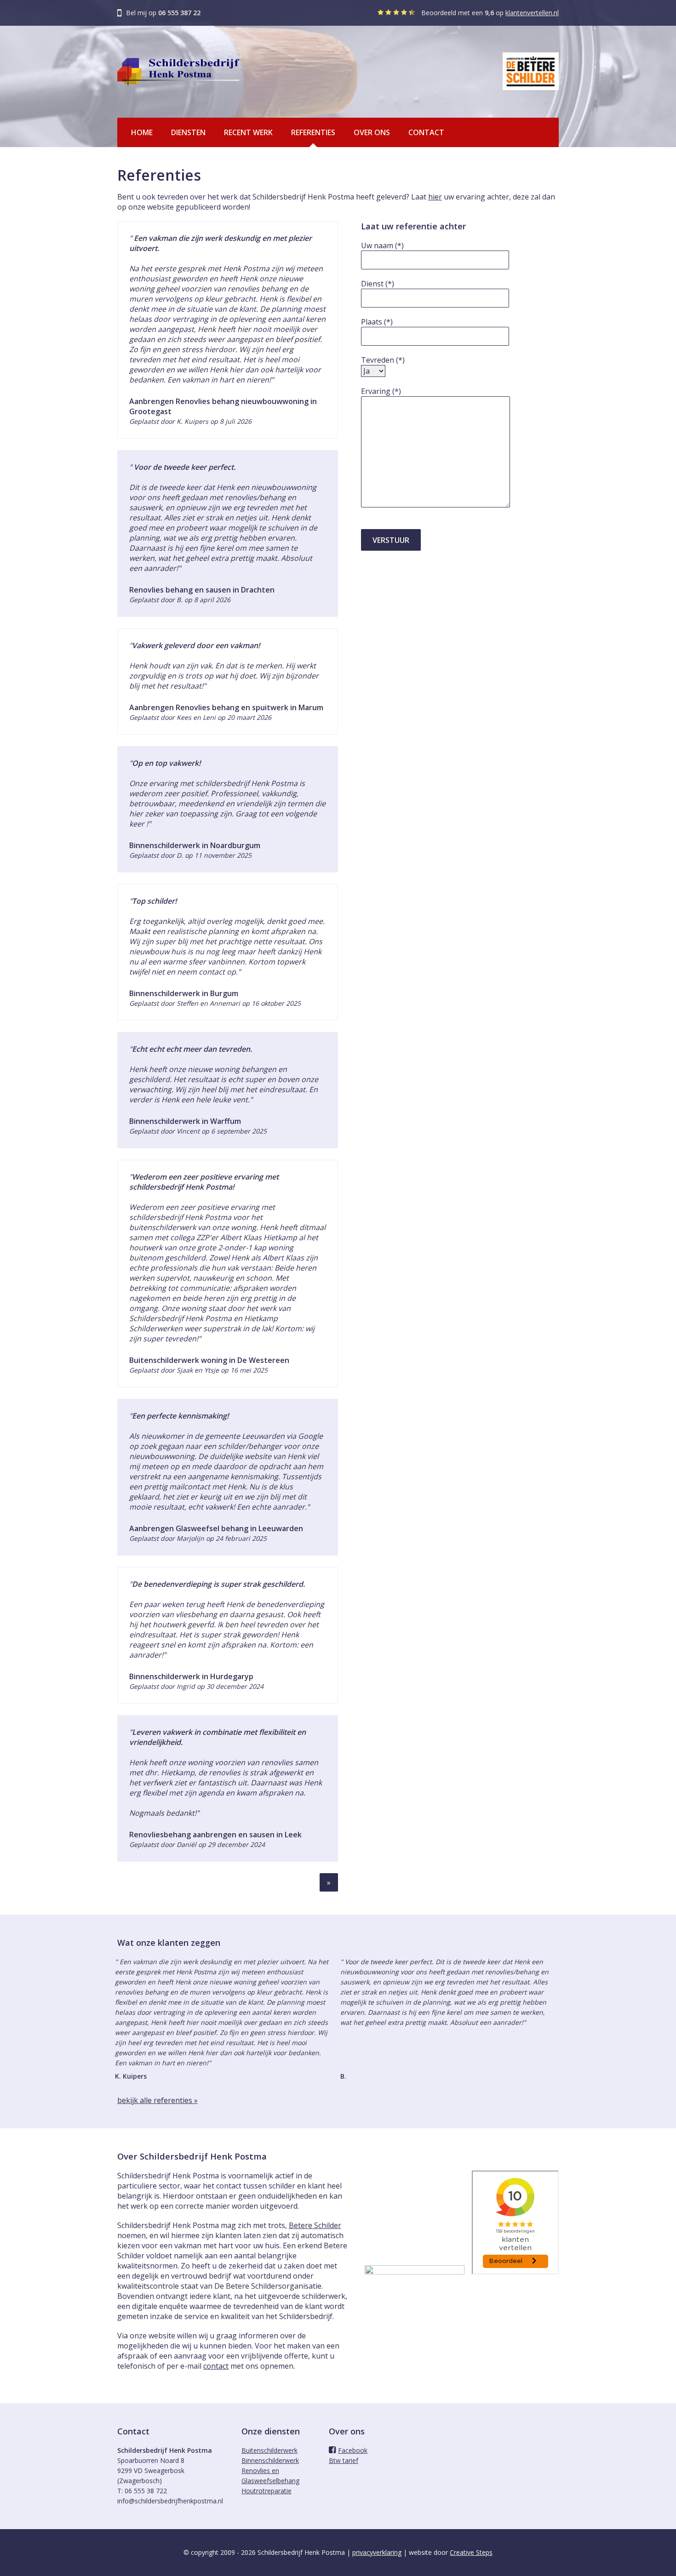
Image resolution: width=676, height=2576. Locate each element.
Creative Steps (471, 2552)
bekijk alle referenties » (158, 2100)
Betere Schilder (315, 2225)
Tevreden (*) (383, 360)
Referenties (313, 132)
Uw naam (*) (382, 245)
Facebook (353, 2450)
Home (142, 132)
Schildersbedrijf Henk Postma (178, 72)
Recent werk (248, 132)
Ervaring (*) (381, 391)
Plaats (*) (377, 322)
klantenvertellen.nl (532, 13)
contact (216, 2366)
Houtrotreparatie (266, 2491)
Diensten (188, 132)
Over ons (372, 132)
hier (435, 197)
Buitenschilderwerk (269, 2450)
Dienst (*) (378, 284)
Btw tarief (344, 2460)
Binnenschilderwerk (270, 2460)
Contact (426, 132)
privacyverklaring (377, 2552)
